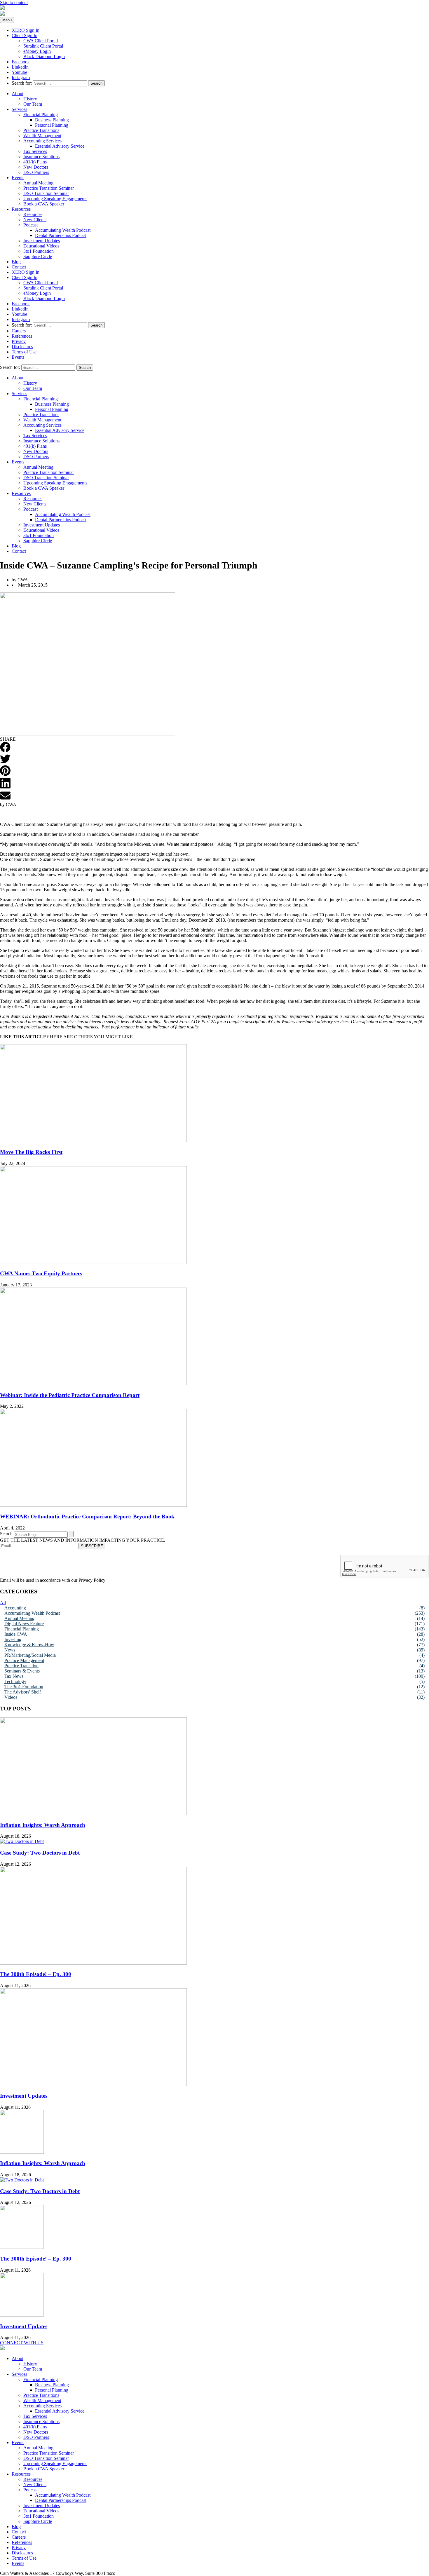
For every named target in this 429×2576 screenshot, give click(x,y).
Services (19, 109)
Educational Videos (41, 246)
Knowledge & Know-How (29, 1645)
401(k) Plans (35, 162)
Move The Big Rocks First (31, 1152)
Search (6, 1534)
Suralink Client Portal (43, 46)
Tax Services (35, 151)
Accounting (15, 1608)
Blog (16, 262)
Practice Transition (21, 1666)
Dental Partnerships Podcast (61, 235)
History (30, 99)
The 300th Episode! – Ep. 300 (36, 1974)
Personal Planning (52, 125)
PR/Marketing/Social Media (30, 1655)
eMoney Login (37, 51)
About (18, 94)
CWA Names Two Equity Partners (41, 1273)
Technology (15, 1681)
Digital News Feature (24, 1624)
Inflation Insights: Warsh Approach (43, 1825)
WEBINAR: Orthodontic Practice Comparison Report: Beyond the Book (87, 1517)
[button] (5, 748)
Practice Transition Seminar (49, 188)
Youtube (19, 72)
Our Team (33, 104)
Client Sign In (25, 35)
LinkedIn (20, 67)
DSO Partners (36, 172)
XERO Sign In (26, 30)
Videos (11, 1697)
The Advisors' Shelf (23, 1692)
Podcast (30, 225)
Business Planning (52, 120)
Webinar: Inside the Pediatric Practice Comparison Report (70, 1395)
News (10, 1650)
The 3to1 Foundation (24, 1687)
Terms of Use (24, 352)
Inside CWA (16, 1634)
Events (18, 178)
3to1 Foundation (39, 251)
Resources (21, 209)
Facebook (21, 62)
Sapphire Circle (38, 256)
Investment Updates (42, 241)
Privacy (19, 341)
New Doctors (36, 167)
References (22, 336)
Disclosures (22, 347)
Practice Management (24, 1660)
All (3, 1603)
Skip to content (14, 2)
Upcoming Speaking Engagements (55, 199)
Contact (19, 267)
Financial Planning (41, 115)
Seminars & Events (22, 1671)
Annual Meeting (38, 183)
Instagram (21, 77)
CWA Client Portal (41, 41)
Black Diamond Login (44, 56)
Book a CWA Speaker (44, 204)
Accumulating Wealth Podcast (63, 230)
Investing (13, 1639)
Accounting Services (42, 141)
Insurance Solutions (41, 157)
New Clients (35, 220)
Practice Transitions (41, 130)
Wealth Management (42, 136)
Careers (19, 331)
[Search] (71, 1534)
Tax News (14, 1676)
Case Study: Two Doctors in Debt (40, 1853)
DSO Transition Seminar (46, 193)
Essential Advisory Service (60, 146)
